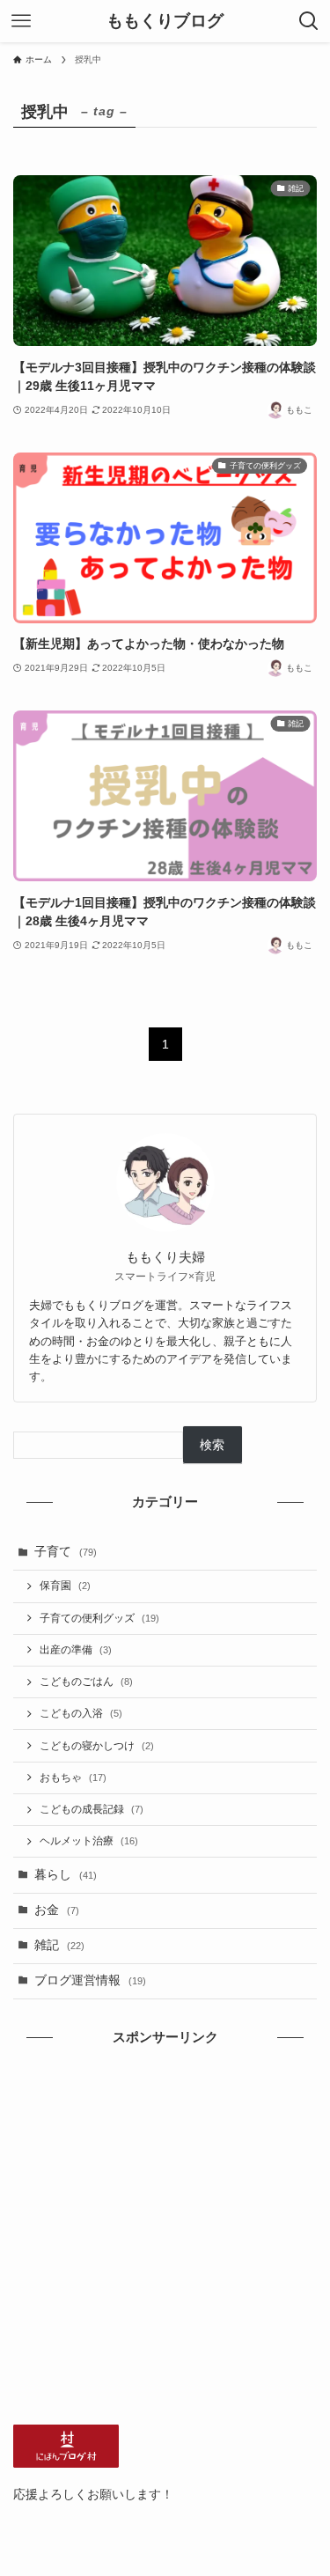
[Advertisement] (165, 2236)
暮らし (66, 1875)
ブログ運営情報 (90, 1980)
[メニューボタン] (21, 21)
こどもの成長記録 (92, 1809)
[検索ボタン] (309, 21)
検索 (212, 1445)
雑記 (59, 1945)
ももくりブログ (165, 22)
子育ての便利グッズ (99, 1618)
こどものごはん (86, 1682)
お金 (57, 1910)
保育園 (65, 1586)
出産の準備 (76, 1650)
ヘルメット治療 (89, 1841)
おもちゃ (73, 1777)
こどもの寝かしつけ (97, 1746)
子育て (66, 1552)
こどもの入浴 (81, 1713)
